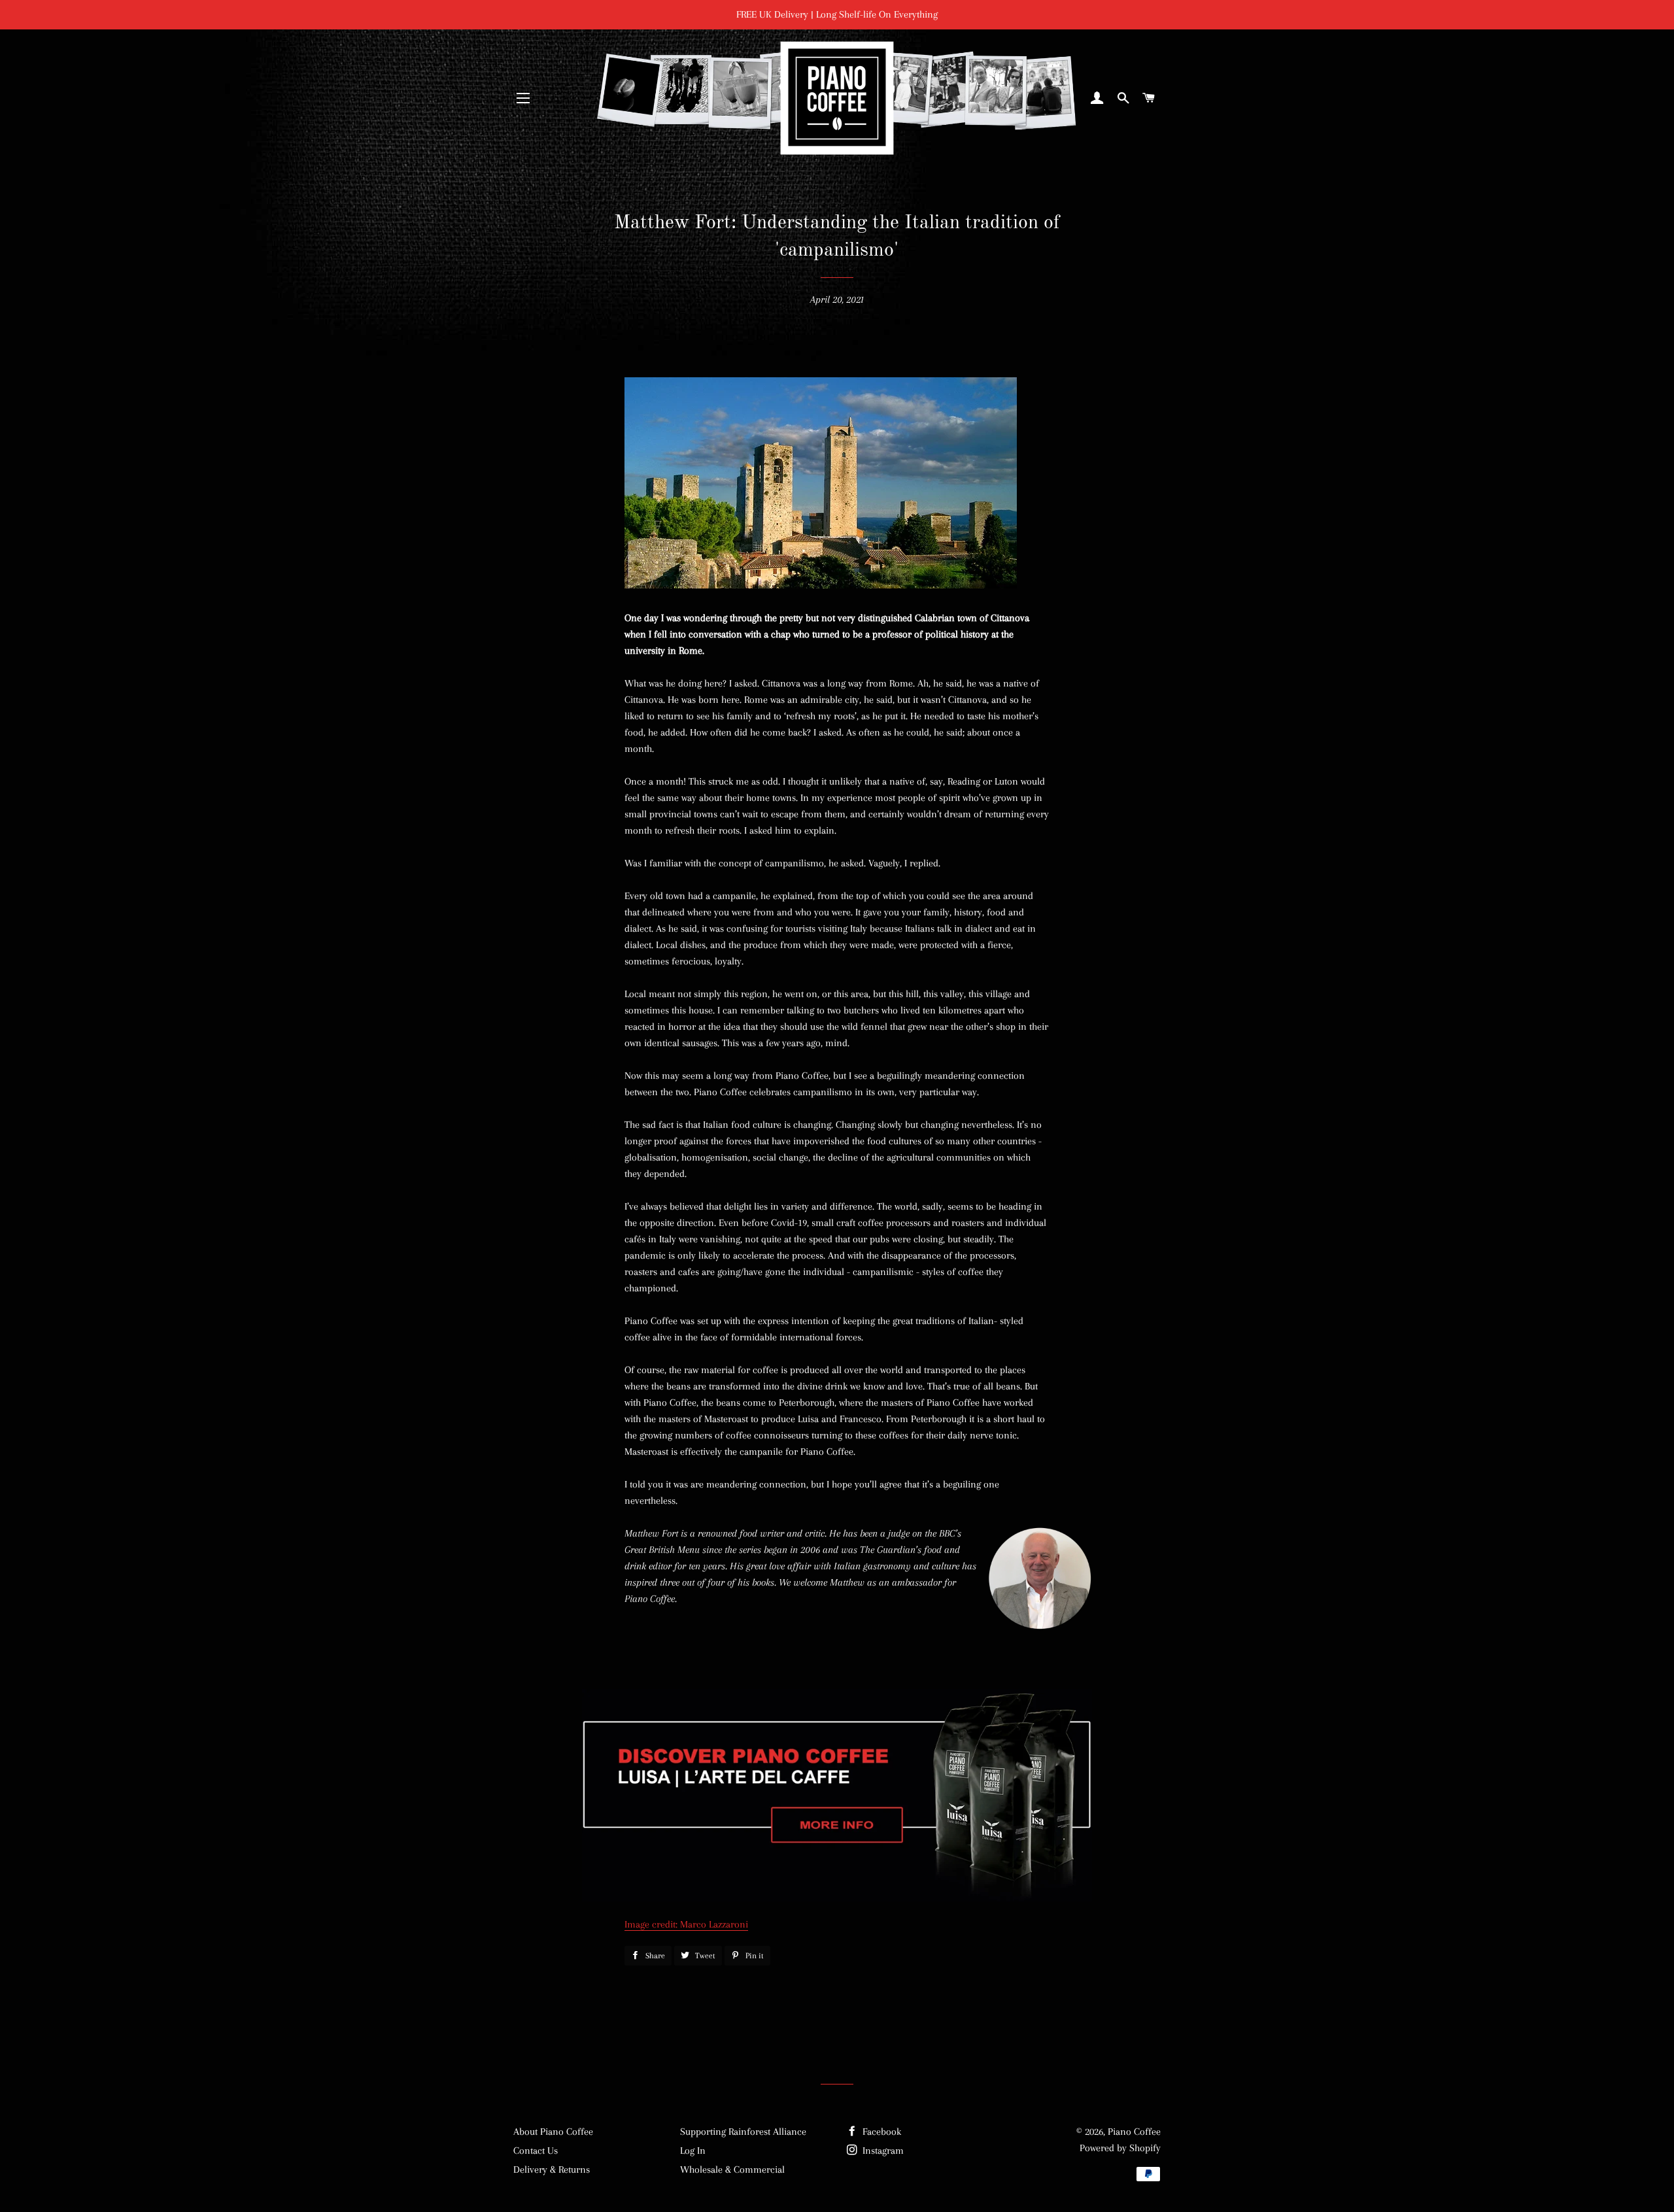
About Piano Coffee (553, 2132)
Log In (693, 2151)
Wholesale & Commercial (732, 2169)
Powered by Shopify (1120, 2148)
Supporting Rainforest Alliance (743, 2132)
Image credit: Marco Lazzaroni (686, 1924)
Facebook (880, 2132)
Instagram (882, 2151)
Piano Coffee (1134, 2132)
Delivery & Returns (552, 2169)
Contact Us (536, 2151)
